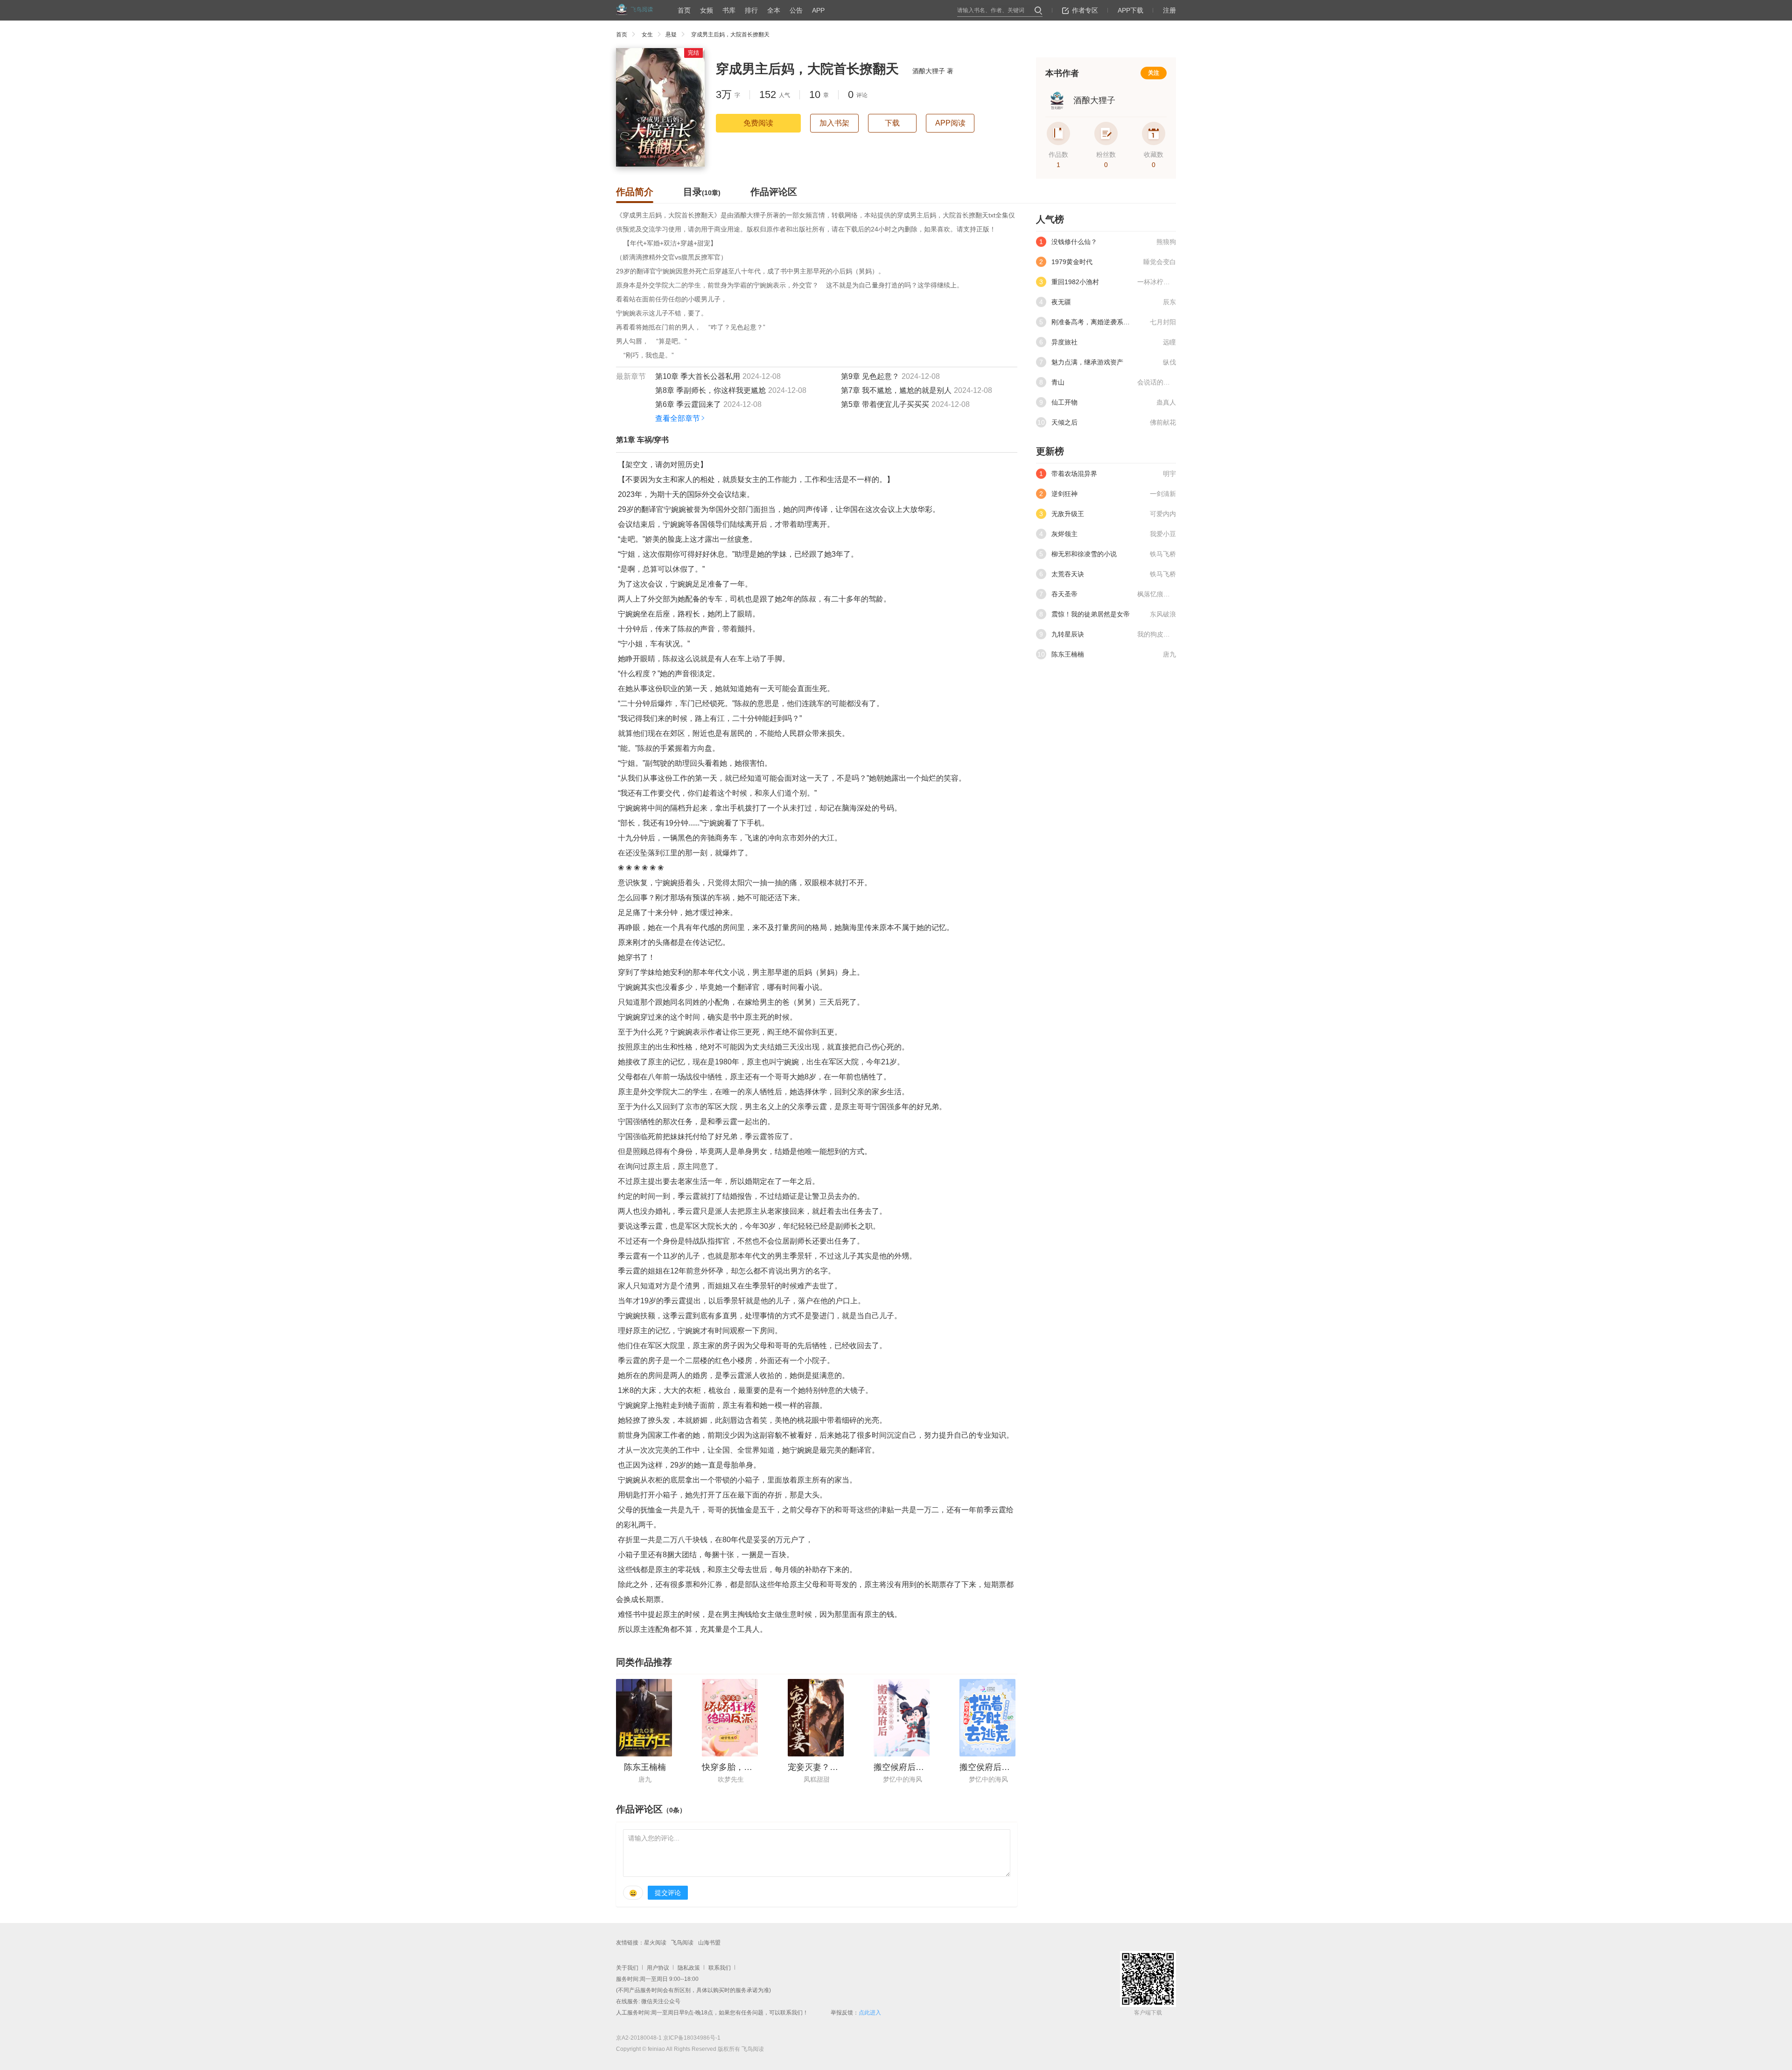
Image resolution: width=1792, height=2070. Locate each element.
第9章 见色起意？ (870, 376)
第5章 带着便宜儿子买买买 (885, 404)
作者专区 (1085, 10)
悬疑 (671, 35)
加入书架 (834, 123)
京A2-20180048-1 (639, 2038)
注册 (1169, 10)
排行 (751, 10)
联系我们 (720, 1968)
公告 (796, 10)
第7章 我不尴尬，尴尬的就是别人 (896, 390)
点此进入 (870, 2013)
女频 (707, 10)
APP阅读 (950, 123)
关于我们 (627, 1968)
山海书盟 (709, 1943)
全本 (774, 10)
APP (818, 10)
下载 (892, 123)
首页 (684, 10)
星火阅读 (655, 1943)
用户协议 (658, 1968)
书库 (729, 10)
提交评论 (668, 1893)
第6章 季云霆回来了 (688, 404)
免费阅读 (758, 123)
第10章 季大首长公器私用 (698, 376)
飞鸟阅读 (682, 1943)
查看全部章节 (678, 418)
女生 (647, 35)
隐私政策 (689, 1968)
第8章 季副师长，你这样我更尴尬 (710, 390)
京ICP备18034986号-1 (692, 2038)
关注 (1154, 73)
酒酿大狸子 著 (933, 71)
